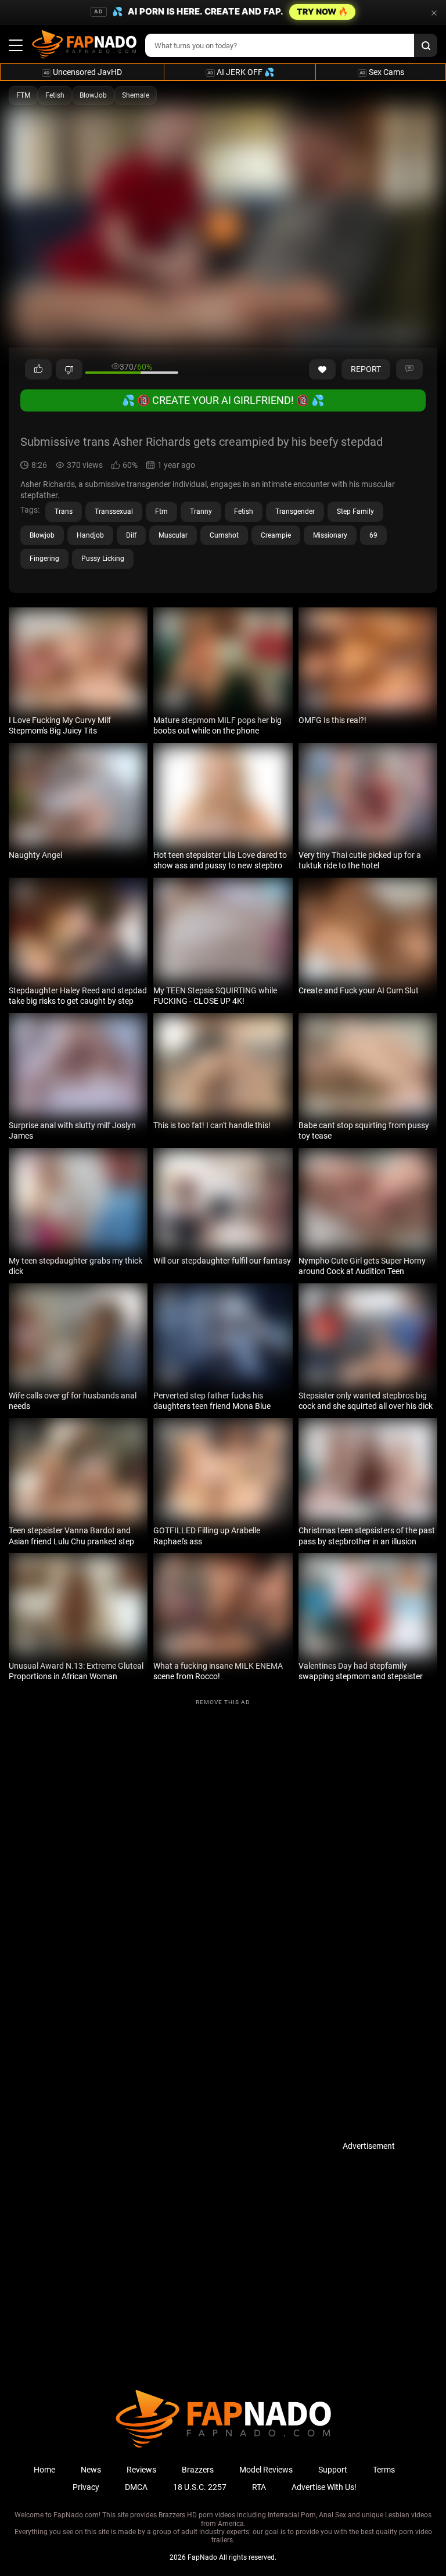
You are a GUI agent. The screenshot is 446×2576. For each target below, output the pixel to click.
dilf (131, 535)
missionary (330, 535)
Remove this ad (223, 1702)
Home (44, 2470)
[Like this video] (322, 370)
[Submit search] (426, 45)
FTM (23, 95)
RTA (259, 2487)
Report (366, 369)
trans (64, 511)
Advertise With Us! (324, 2487)
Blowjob (42, 535)
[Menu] (16, 45)
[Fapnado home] (223, 2447)
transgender (295, 511)
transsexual (114, 511)
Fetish (55, 95)
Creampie (276, 535)
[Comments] (409, 370)
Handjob (90, 535)
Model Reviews (266, 2470)
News (91, 2470)
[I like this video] (38, 370)
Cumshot (224, 535)
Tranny (201, 511)
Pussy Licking (103, 559)
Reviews (141, 2470)
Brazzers (198, 2470)
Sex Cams (382, 72)
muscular (173, 535)
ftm (161, 511)
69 (373, 535)
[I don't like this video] (69, 370)
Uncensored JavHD (83, 72)
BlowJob (93, 95)
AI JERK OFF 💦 (241, 72)
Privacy (86, 2487)
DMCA (136, 2487)
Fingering (44, 559)
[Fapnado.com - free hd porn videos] (84, 45)
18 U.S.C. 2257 (200, 2487)
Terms (384, 2470)
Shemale (136, 95)
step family (355, 511)
